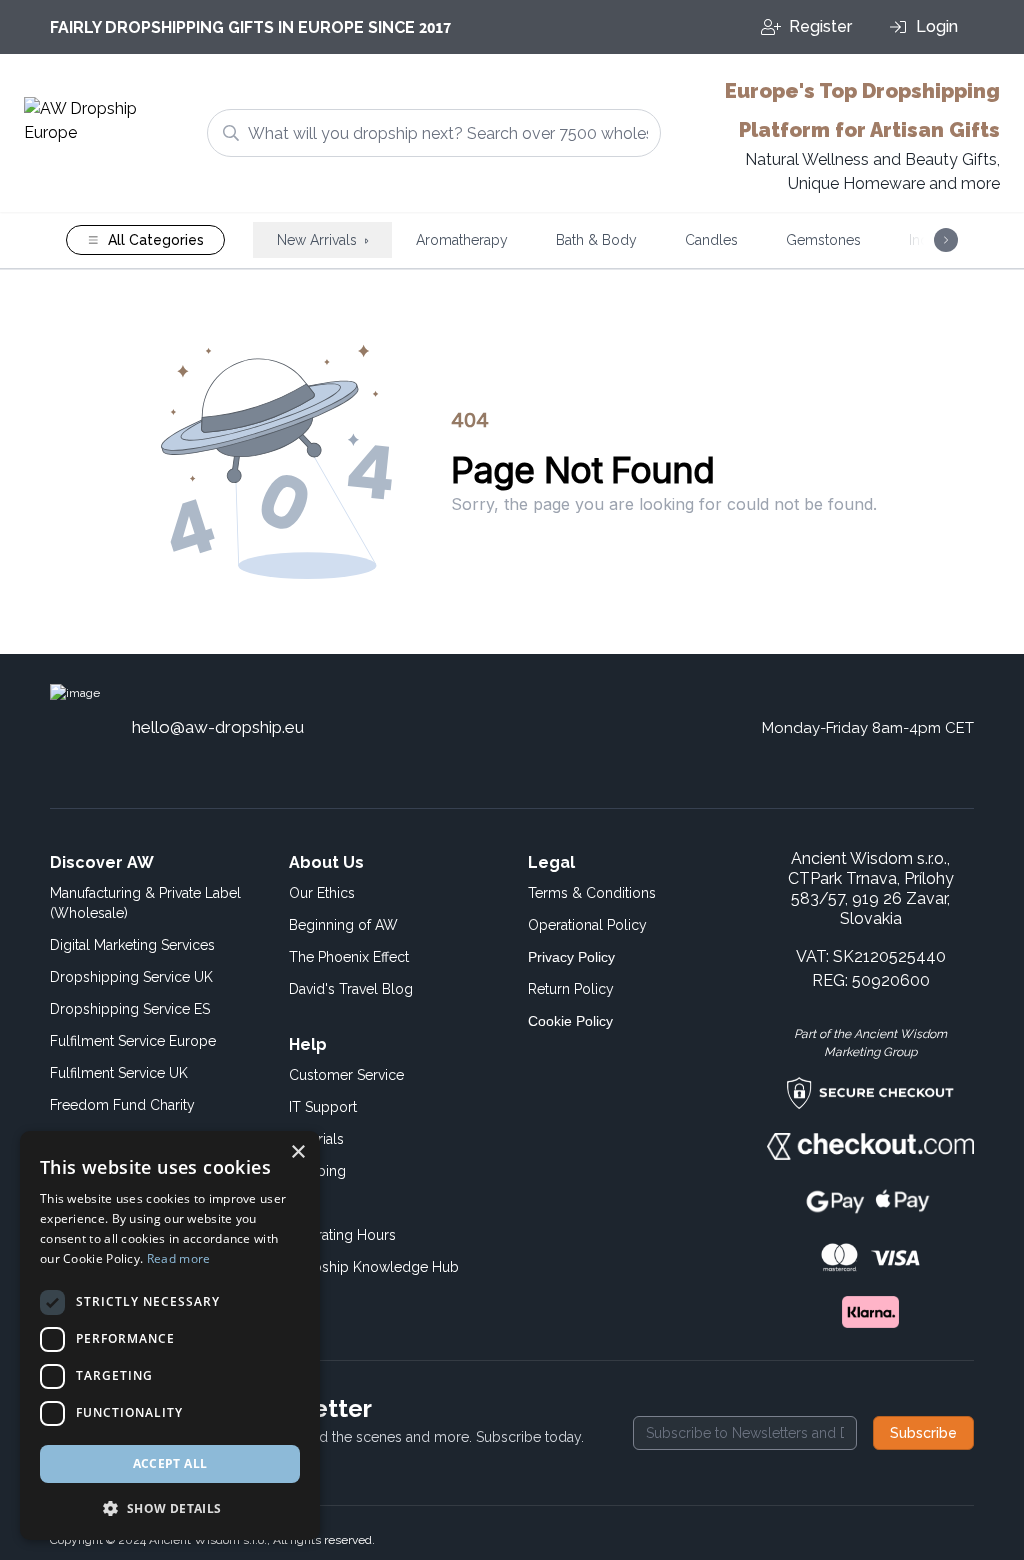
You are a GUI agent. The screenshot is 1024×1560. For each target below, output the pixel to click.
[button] (170, 1508)
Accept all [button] (170, 1463)
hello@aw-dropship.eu (218, 727)
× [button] (297, 1152)
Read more (179, 1258)
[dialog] (170, 1335)
